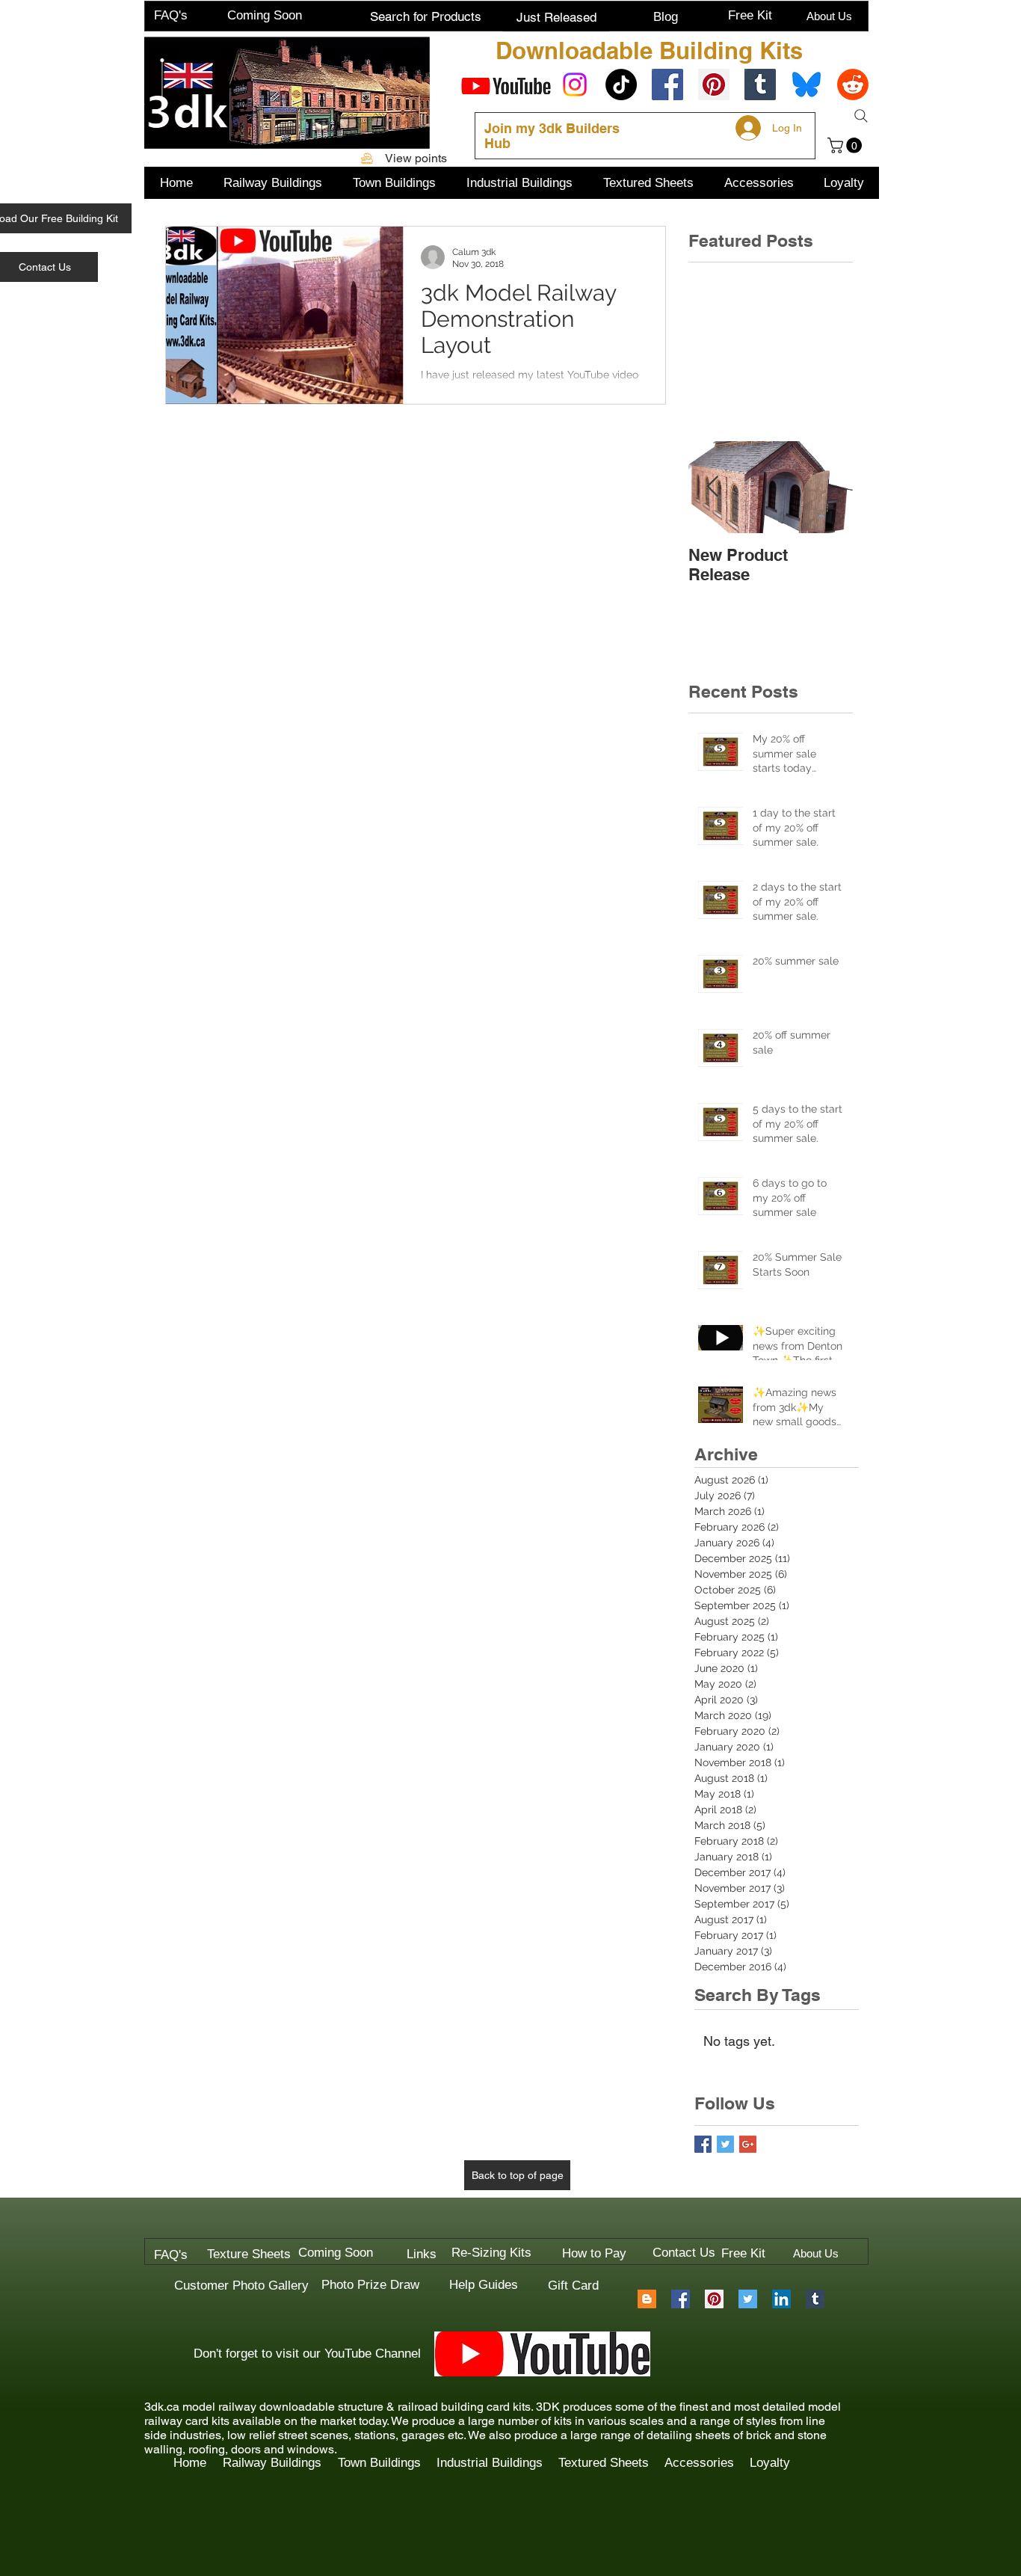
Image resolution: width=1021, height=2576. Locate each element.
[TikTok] (621, 84)
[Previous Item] (712, 487)
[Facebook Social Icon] (667, 84)
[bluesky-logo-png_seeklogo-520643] (806, 84)
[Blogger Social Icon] (647, 2299)
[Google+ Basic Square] (748, 2144)
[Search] (861, 116)
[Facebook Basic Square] (703, 2144)
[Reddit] (853, 84)
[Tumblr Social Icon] (760, 84)
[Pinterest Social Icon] (714, 84)
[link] (846, 145)
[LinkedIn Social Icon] (781, 2299)
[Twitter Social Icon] (748, 2299)
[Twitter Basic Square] (725, 2144)
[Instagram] (575, 84)
